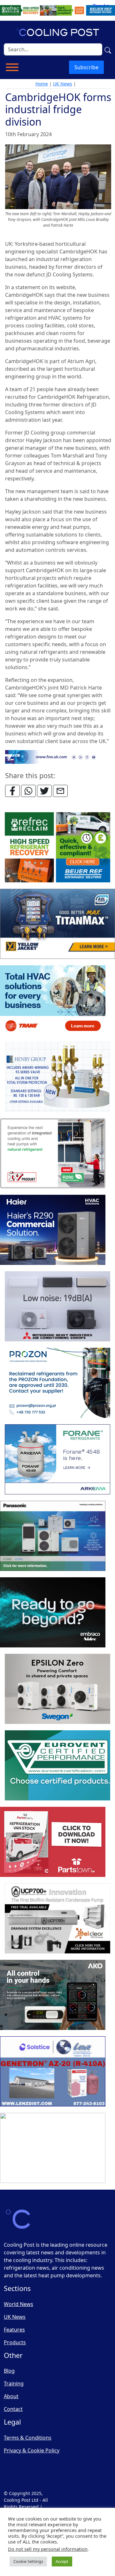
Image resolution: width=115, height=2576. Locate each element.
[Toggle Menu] (12, 67)
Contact (13, 2409)
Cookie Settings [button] (28, 2561)
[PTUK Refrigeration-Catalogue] (53, 1842)
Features (14, 2330)
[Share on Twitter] (44, 791)
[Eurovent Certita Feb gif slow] (57, 1766)
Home (42, 84)
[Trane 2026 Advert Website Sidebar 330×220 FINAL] (53, 1001)
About (11, 2396)
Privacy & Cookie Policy (32, 2450)
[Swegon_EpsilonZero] (57, 1689)
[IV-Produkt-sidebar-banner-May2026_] (53, 1154)
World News (19, 2304)
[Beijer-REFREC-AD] (57, 10)
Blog (9, 2371)
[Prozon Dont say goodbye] (57, 1383)
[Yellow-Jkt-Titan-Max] (57, 924)
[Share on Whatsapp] (28, 791)
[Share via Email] (60, 791)
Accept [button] (62, 2561)
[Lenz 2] (53, 2072)
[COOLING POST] (53, 1995)
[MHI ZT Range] (57, 1307)
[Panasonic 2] (53, 1536)
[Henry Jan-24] (57, 1077)
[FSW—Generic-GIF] (58, 756)
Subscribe (86, 67)
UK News (63, 84)
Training (14, 2383)
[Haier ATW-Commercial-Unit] (53, 1230)
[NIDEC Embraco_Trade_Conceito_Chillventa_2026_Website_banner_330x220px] (53, 1613)
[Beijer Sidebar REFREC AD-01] (57, 848)
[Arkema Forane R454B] (57, 1460)
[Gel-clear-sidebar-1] (57, 1919)
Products (15, 2342)
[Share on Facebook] (12, 791)
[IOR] (53, 2148)
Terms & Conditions (28, 2438)
